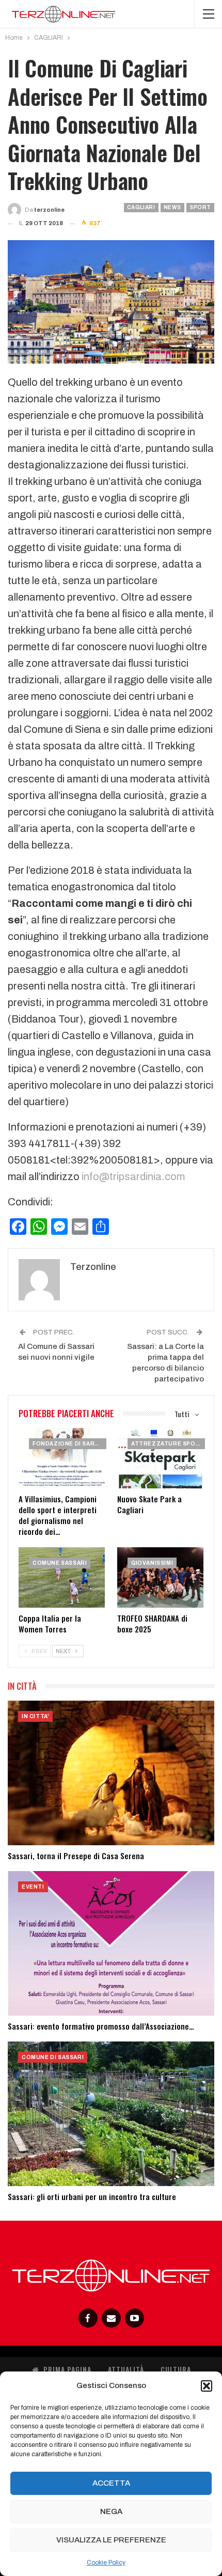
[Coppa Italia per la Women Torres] (62, 1577)
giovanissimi (152, 1563)
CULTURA (176, 2369)
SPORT (200, 207)
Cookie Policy (106, 2563)
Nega (111, 2511)
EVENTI (33, 1887)
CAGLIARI (141, 207)
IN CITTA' (35, 1716)
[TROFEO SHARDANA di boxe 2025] (160, 1577)
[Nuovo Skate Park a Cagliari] (160, 1458)
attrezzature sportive (168, 1444)
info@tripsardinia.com (133, 1176)
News (172, 207)
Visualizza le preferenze (111, 2540)
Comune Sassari (60, 1563)
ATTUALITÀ (126, 2369)
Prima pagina (67, 2369)
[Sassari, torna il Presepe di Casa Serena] (111, 1773)
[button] (207, 2386)
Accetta (111, 2483)
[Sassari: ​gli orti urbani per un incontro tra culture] (111, 2114)
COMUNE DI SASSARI (53, 2057)
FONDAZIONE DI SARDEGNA (69, 1444)
